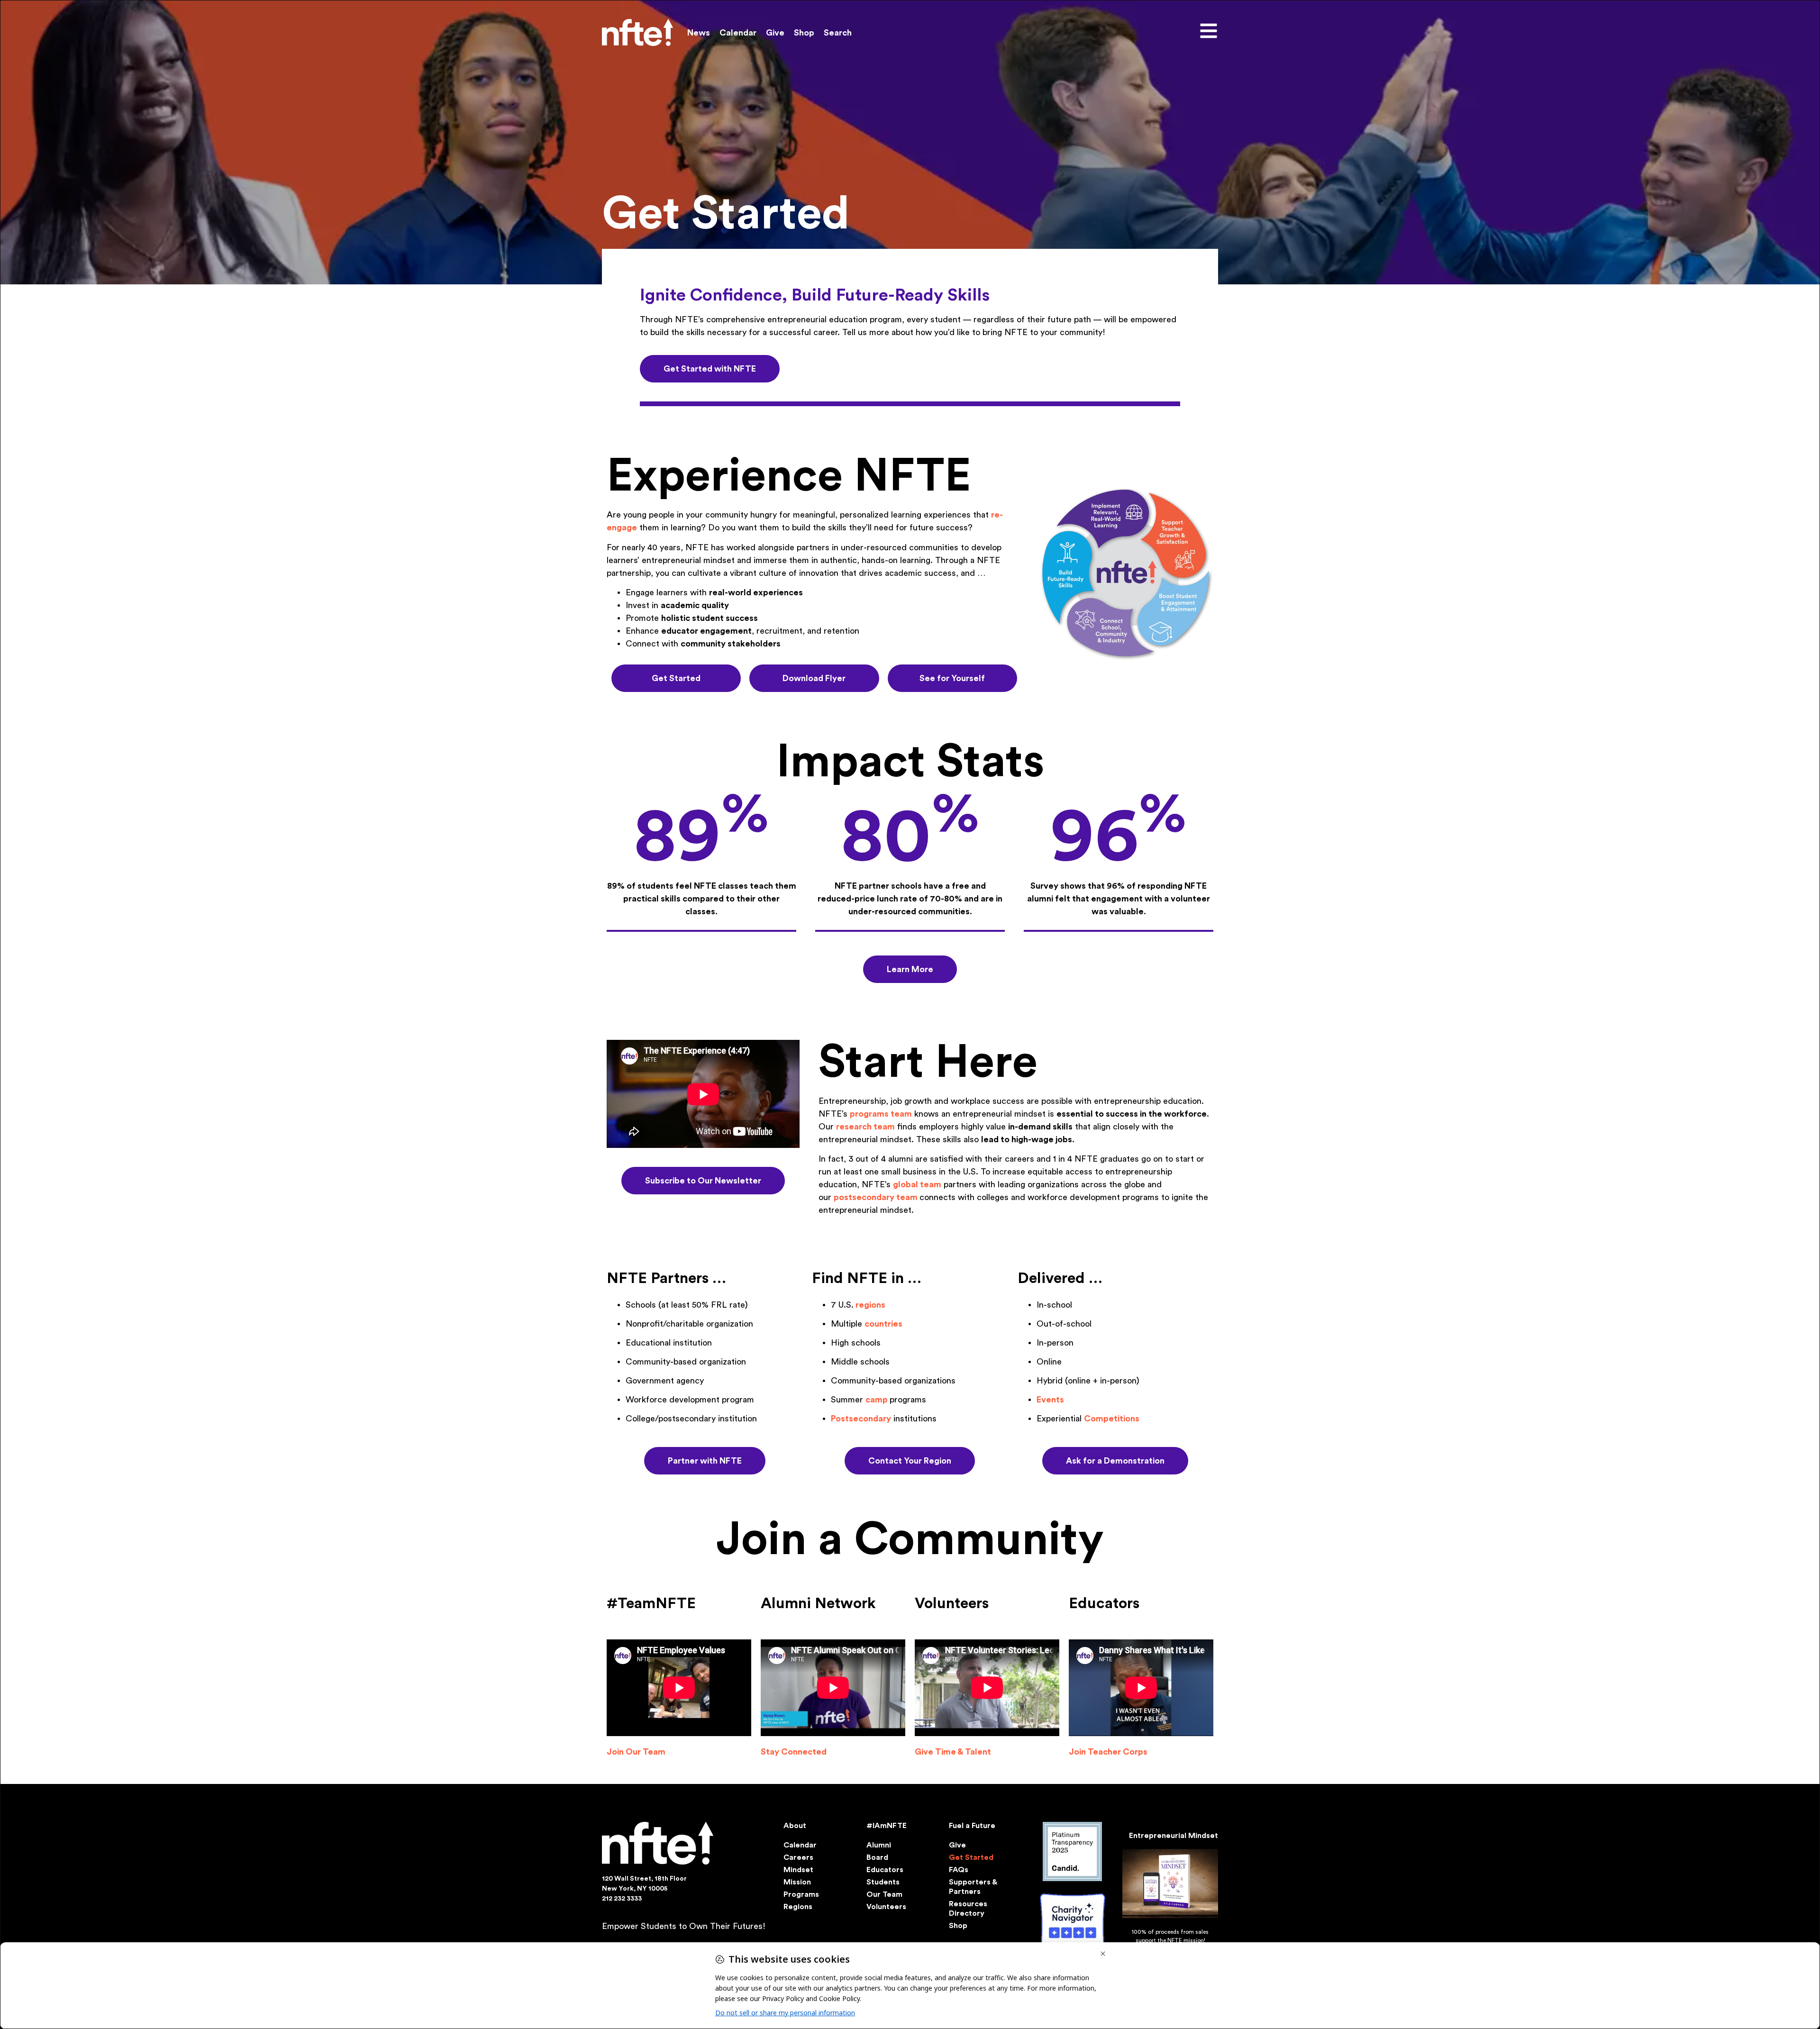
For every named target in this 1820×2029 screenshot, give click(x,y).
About (795, 1826)
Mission (797, 1882)
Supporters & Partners (973, 1887)
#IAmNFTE (887, 1826)
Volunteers (886, 1907)
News (699, 33)
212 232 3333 (622, 1899)
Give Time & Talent (953, 1752)
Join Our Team (636, 1752)
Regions (798, 1907)
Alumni (879, 1845)
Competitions (1112, 1419)
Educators (885, 1870)
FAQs (959, 1870)
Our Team (884, 1894)
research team (865, 1127)
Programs (801, 1894)
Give (775, 33)
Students (883, 1882)
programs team (881, 1114)
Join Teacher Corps (1108, 1752)
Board (877, 1857)
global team (917, 1184)
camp (877, 1400)
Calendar (738, 33)
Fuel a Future (972, 1826)
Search (838, 33)
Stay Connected (794, 1752)
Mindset (798, 1870)
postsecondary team (876, 1197)
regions (870, 1305)
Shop (804, 33)
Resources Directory (968, 1909)
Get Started (971, 1857)
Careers (798, 1857)
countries (883, 1324)
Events (1050, 1400)
